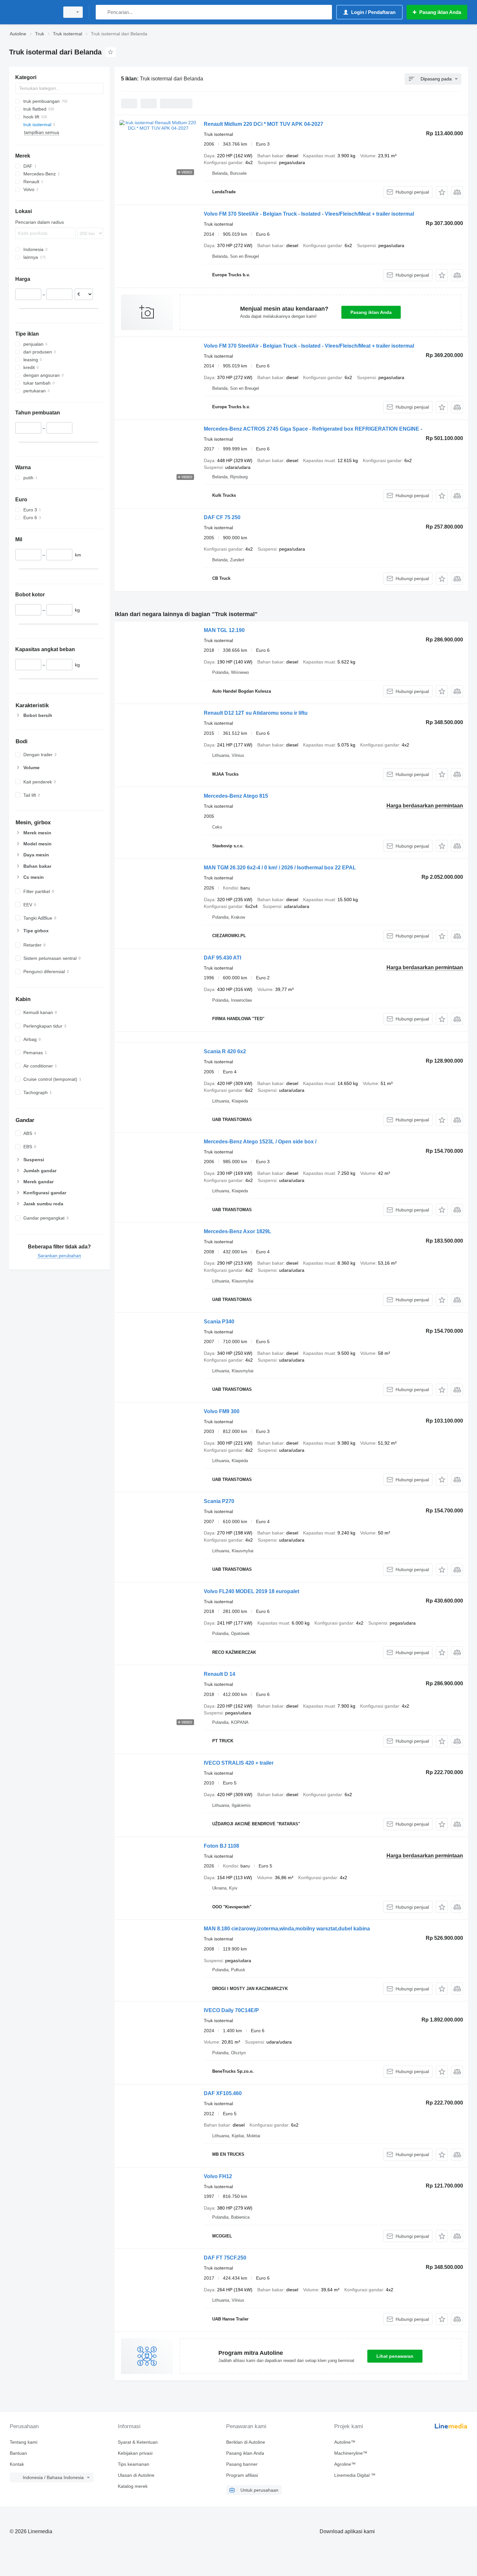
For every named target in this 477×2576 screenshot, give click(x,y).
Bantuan (18, 2453)
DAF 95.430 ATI (222, 958)
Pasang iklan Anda (371, 312)
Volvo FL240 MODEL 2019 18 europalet (251, 1591)
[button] (442, 192)
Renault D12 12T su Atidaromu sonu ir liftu (256, 713)
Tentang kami (24, 2442)
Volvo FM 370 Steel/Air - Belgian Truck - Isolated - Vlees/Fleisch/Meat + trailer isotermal (309, 214)
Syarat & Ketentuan (138, 2442)
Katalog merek (133, 2486)
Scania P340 (219, 1322)
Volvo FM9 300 (222, 1411)
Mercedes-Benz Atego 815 (236, 796)
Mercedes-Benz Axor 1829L (238, 1231)
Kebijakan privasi (135, 2453)
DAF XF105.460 (223, 2093)
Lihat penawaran (395, 2356)
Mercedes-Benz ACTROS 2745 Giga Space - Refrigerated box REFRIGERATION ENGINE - (313, 429)
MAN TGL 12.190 (224, 630)
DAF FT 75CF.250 (225, 2258)
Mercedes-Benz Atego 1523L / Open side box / (260, 1142)
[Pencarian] (102, 12)
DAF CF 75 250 (222, 517)
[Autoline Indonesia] (32, 12)
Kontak (17, 2464)
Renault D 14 (220, 1674)
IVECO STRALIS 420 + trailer (239, 1763)
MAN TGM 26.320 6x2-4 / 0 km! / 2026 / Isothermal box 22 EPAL (280, 868)
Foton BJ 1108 (221, 1846)
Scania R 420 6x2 (225, 1051)
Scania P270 (219, 1501)
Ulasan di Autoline (136, 2475)
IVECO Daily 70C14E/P (231, 2010)
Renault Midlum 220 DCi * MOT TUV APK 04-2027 (263, 124)
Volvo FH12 (218, 2176)
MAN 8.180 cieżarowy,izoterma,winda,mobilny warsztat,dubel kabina (287, 1929)
